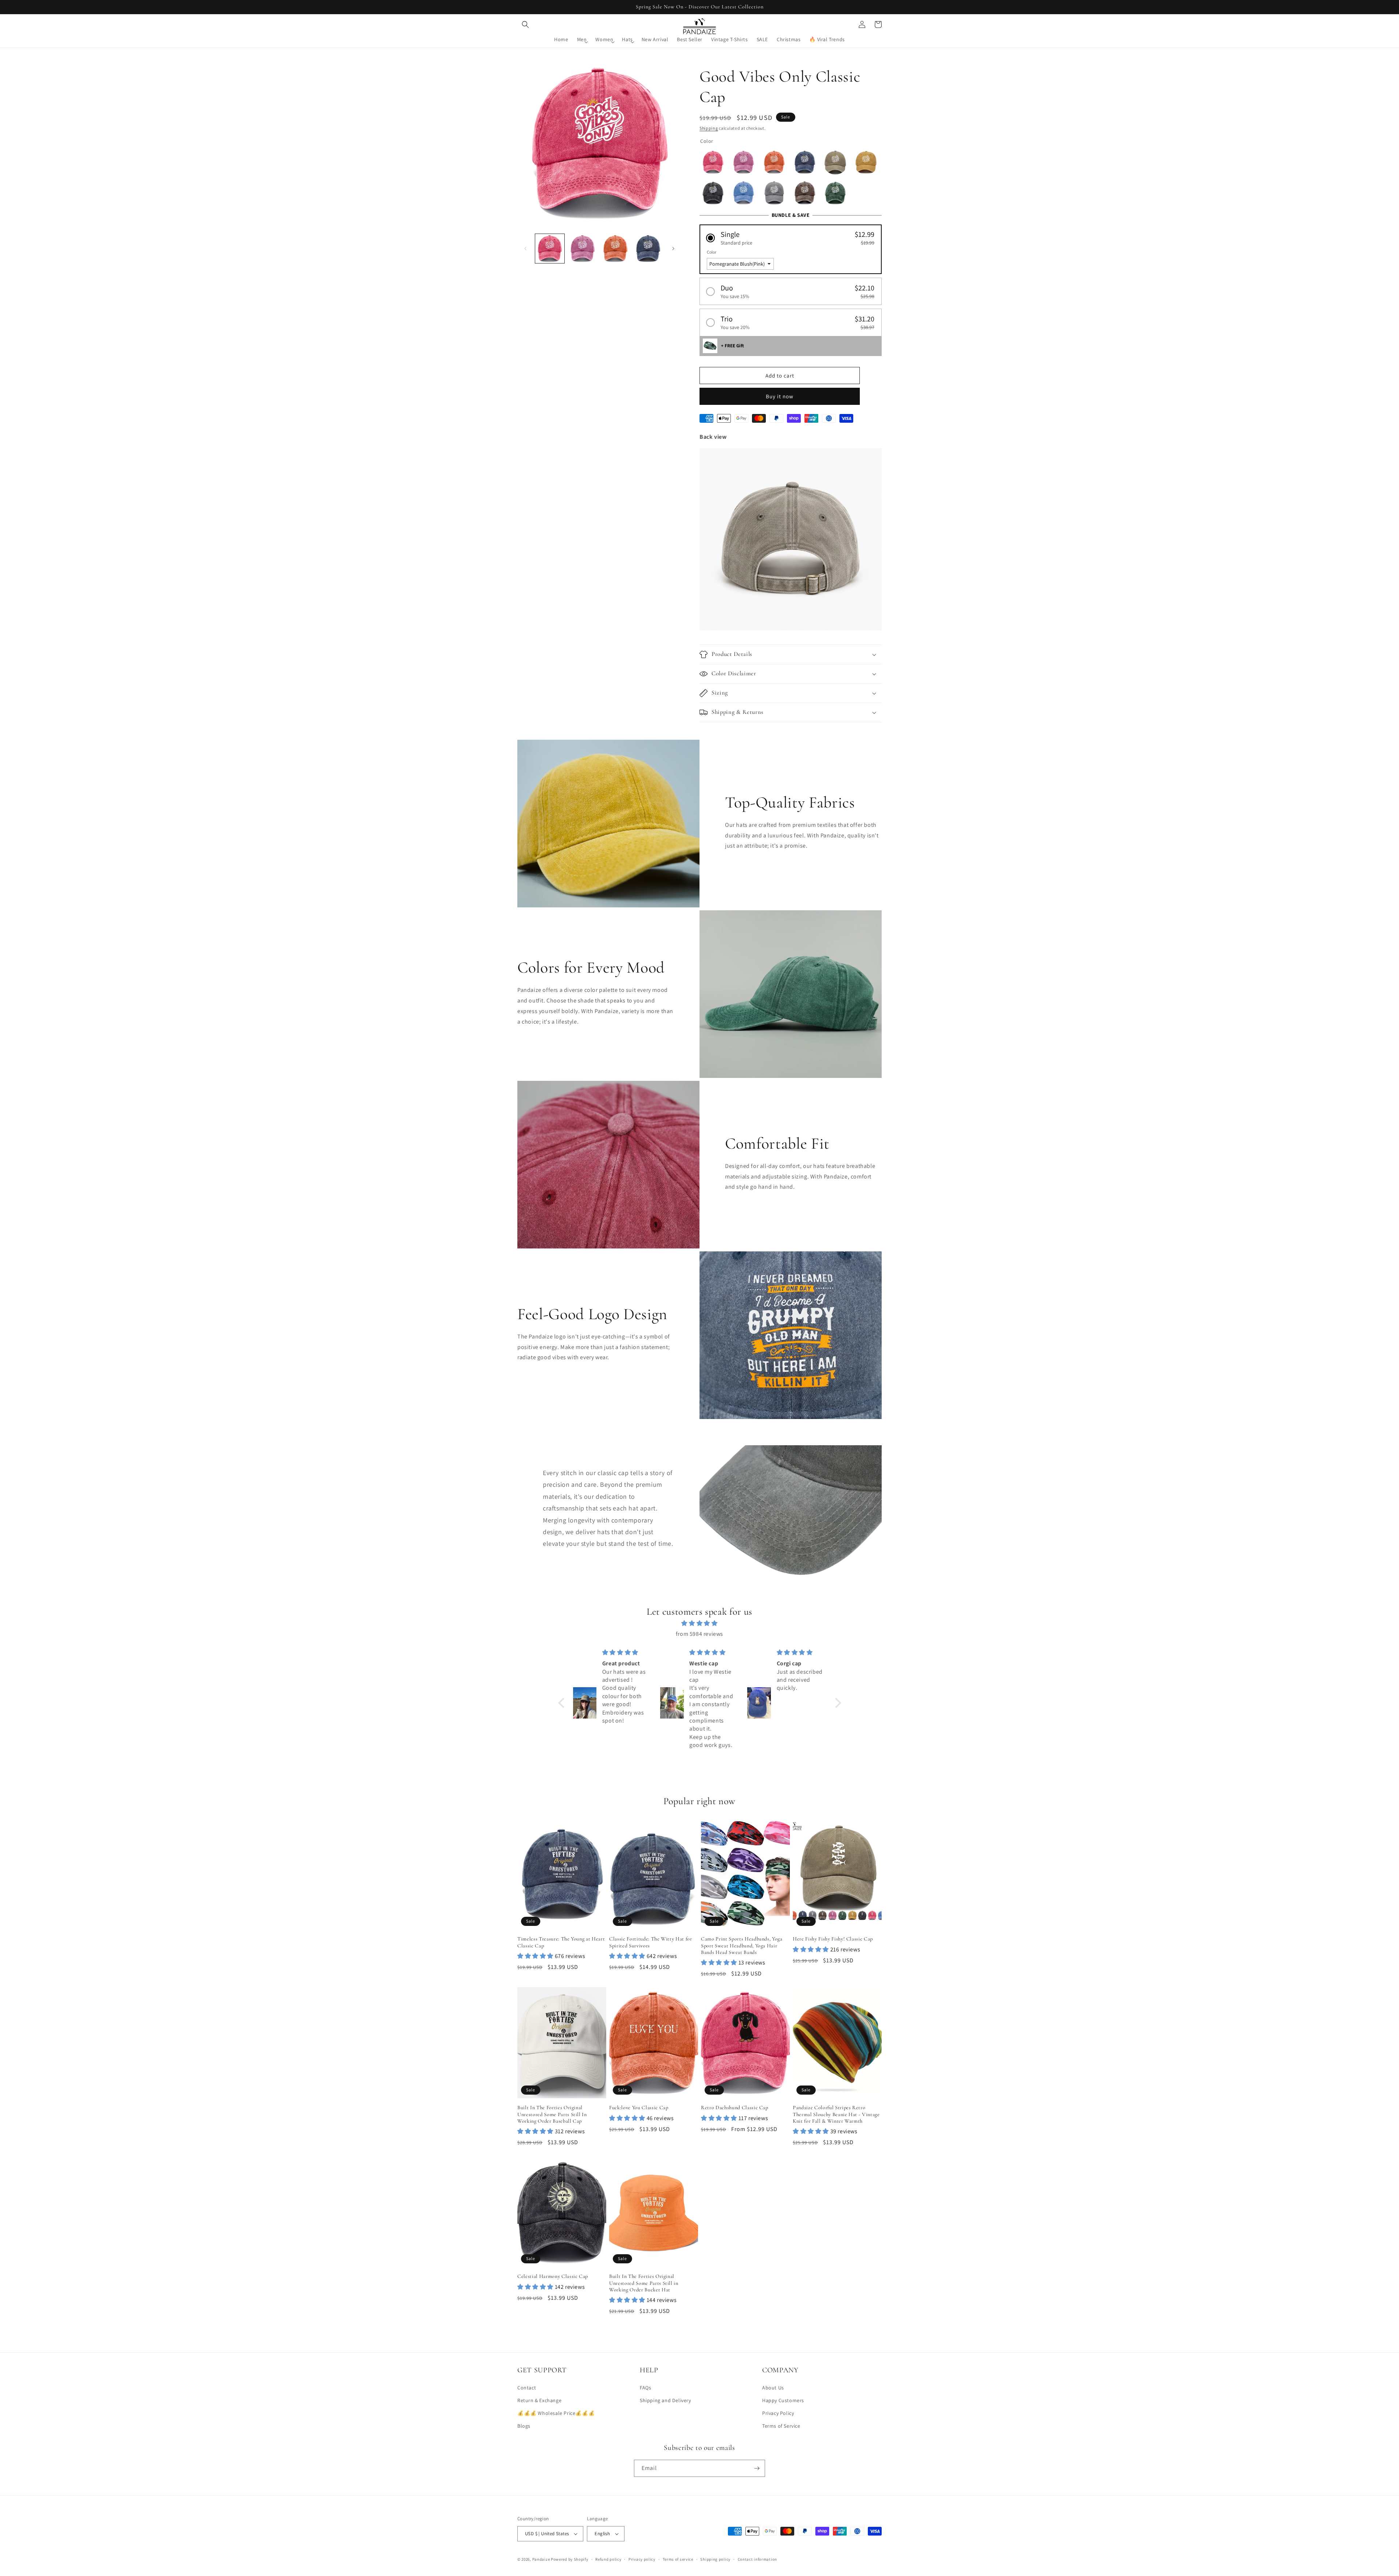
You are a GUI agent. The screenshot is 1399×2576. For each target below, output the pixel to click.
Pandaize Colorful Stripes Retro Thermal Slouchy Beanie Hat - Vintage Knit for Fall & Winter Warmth (836, 2114)
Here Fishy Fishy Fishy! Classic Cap (833, 1939)
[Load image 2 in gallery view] (583, 249)
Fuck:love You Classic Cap (639, 2108)
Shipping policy (715, 2559)
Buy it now (780, 396)
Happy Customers (783, 2400)
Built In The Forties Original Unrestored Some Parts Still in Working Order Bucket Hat (644, 2283)
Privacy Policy (778, 2413)
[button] (525, 24)
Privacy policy (642, 2559)
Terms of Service (781, 2426)
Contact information (757, 2559)
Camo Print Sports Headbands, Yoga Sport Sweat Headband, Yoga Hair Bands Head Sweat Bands (742, 1945)
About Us (773, 2388)
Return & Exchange (539, 2400)
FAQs (645, 2388)
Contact (527, 2388)
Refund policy (608, 2559)
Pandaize (541, 2559)
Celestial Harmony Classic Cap (553, 2276)
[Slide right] (673, 249)
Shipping (709, 128)
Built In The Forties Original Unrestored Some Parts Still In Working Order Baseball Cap (552, 2114)
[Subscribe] (757, 2468)
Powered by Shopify (570, 2559)
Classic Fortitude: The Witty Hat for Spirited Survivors (651, 1942)
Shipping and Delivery (665, 2400)
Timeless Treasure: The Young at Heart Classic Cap (561, 1942)
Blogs (524, 2426)
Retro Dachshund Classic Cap (735, 2108)
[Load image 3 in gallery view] (615, 249)
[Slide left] (525, 249)
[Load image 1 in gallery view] (550, 249)
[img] (700, 1623)
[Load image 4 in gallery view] (648, 249)
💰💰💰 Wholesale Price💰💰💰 (556, 2413)
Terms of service (678, 2559)
